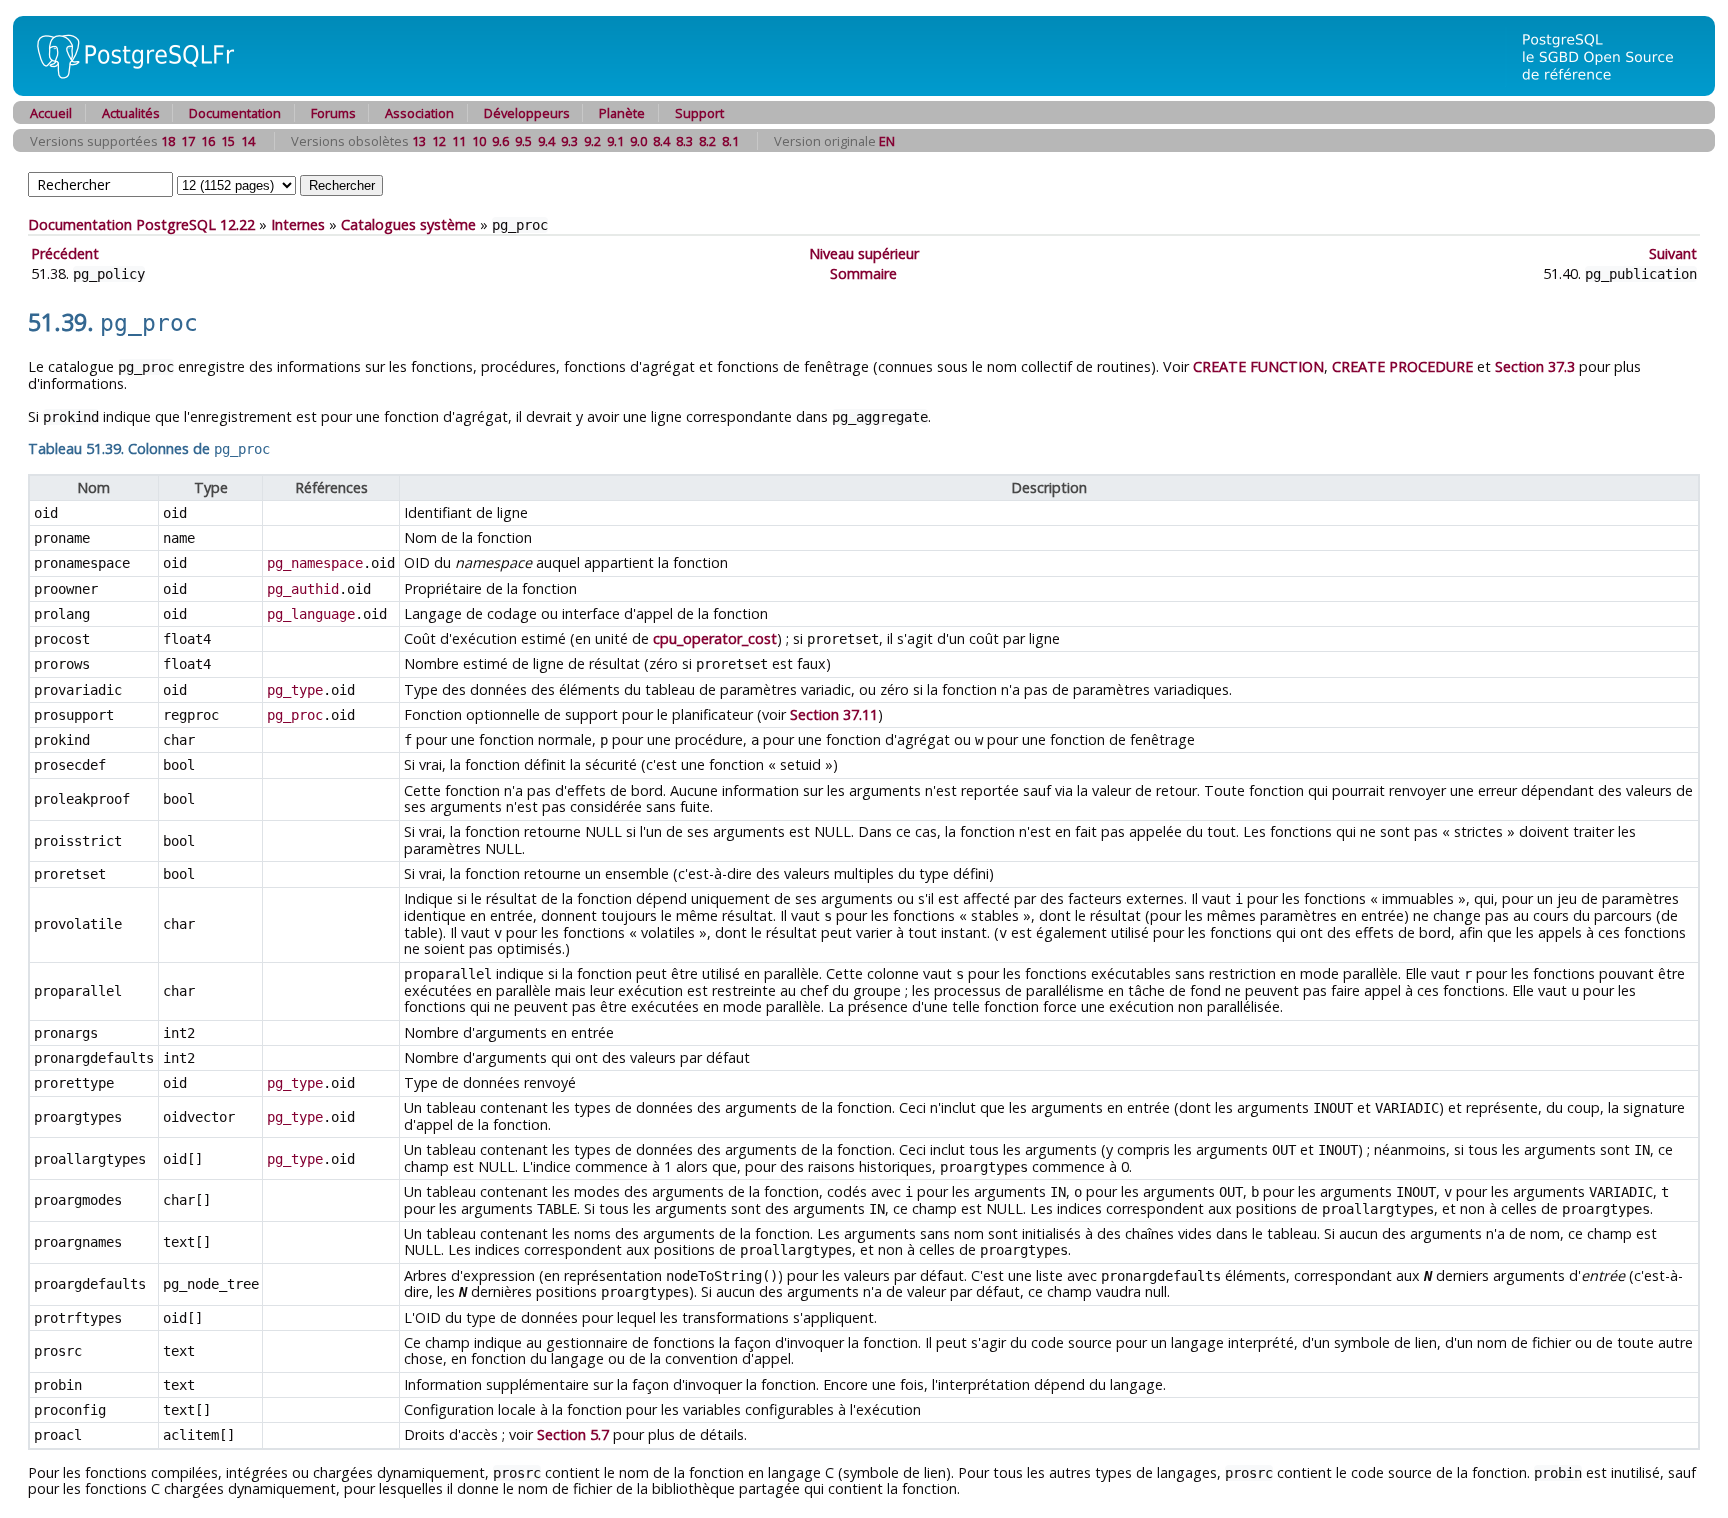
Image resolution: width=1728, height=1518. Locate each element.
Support (699, 113)
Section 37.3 (1535, 366)
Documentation (235, 113)
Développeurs (527, 113)
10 (479, 141)
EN (887, 141)
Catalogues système (408, 224)
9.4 (546, 141)
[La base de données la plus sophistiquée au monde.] (1610, 90)
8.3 (684, 141)
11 (459, 141)
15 (228, 141)
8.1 (730, 141)
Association (419, 113)
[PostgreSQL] (128, 90)
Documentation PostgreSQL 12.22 (141, 224)
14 (248, 141)
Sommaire (863, 273)
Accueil (51, 113)
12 (439, 141)
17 (188, 141)
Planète (622, 113)
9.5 (523, 141)
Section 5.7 (573, 1434)
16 (208, 141)
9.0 (638, 141)
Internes (298, 224)
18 (168, 141)
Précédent (65, 253)
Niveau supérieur (864, 253)
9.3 (569, 141)
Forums (333, 113)
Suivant (1673, 253)
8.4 (661, 141)
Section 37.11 (834, 714)
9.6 (500, 141)
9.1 (615, 141)
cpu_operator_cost (715, 638)
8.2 (707, 141)
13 (419, 141)
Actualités (131, 113)
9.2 (592, 141)
